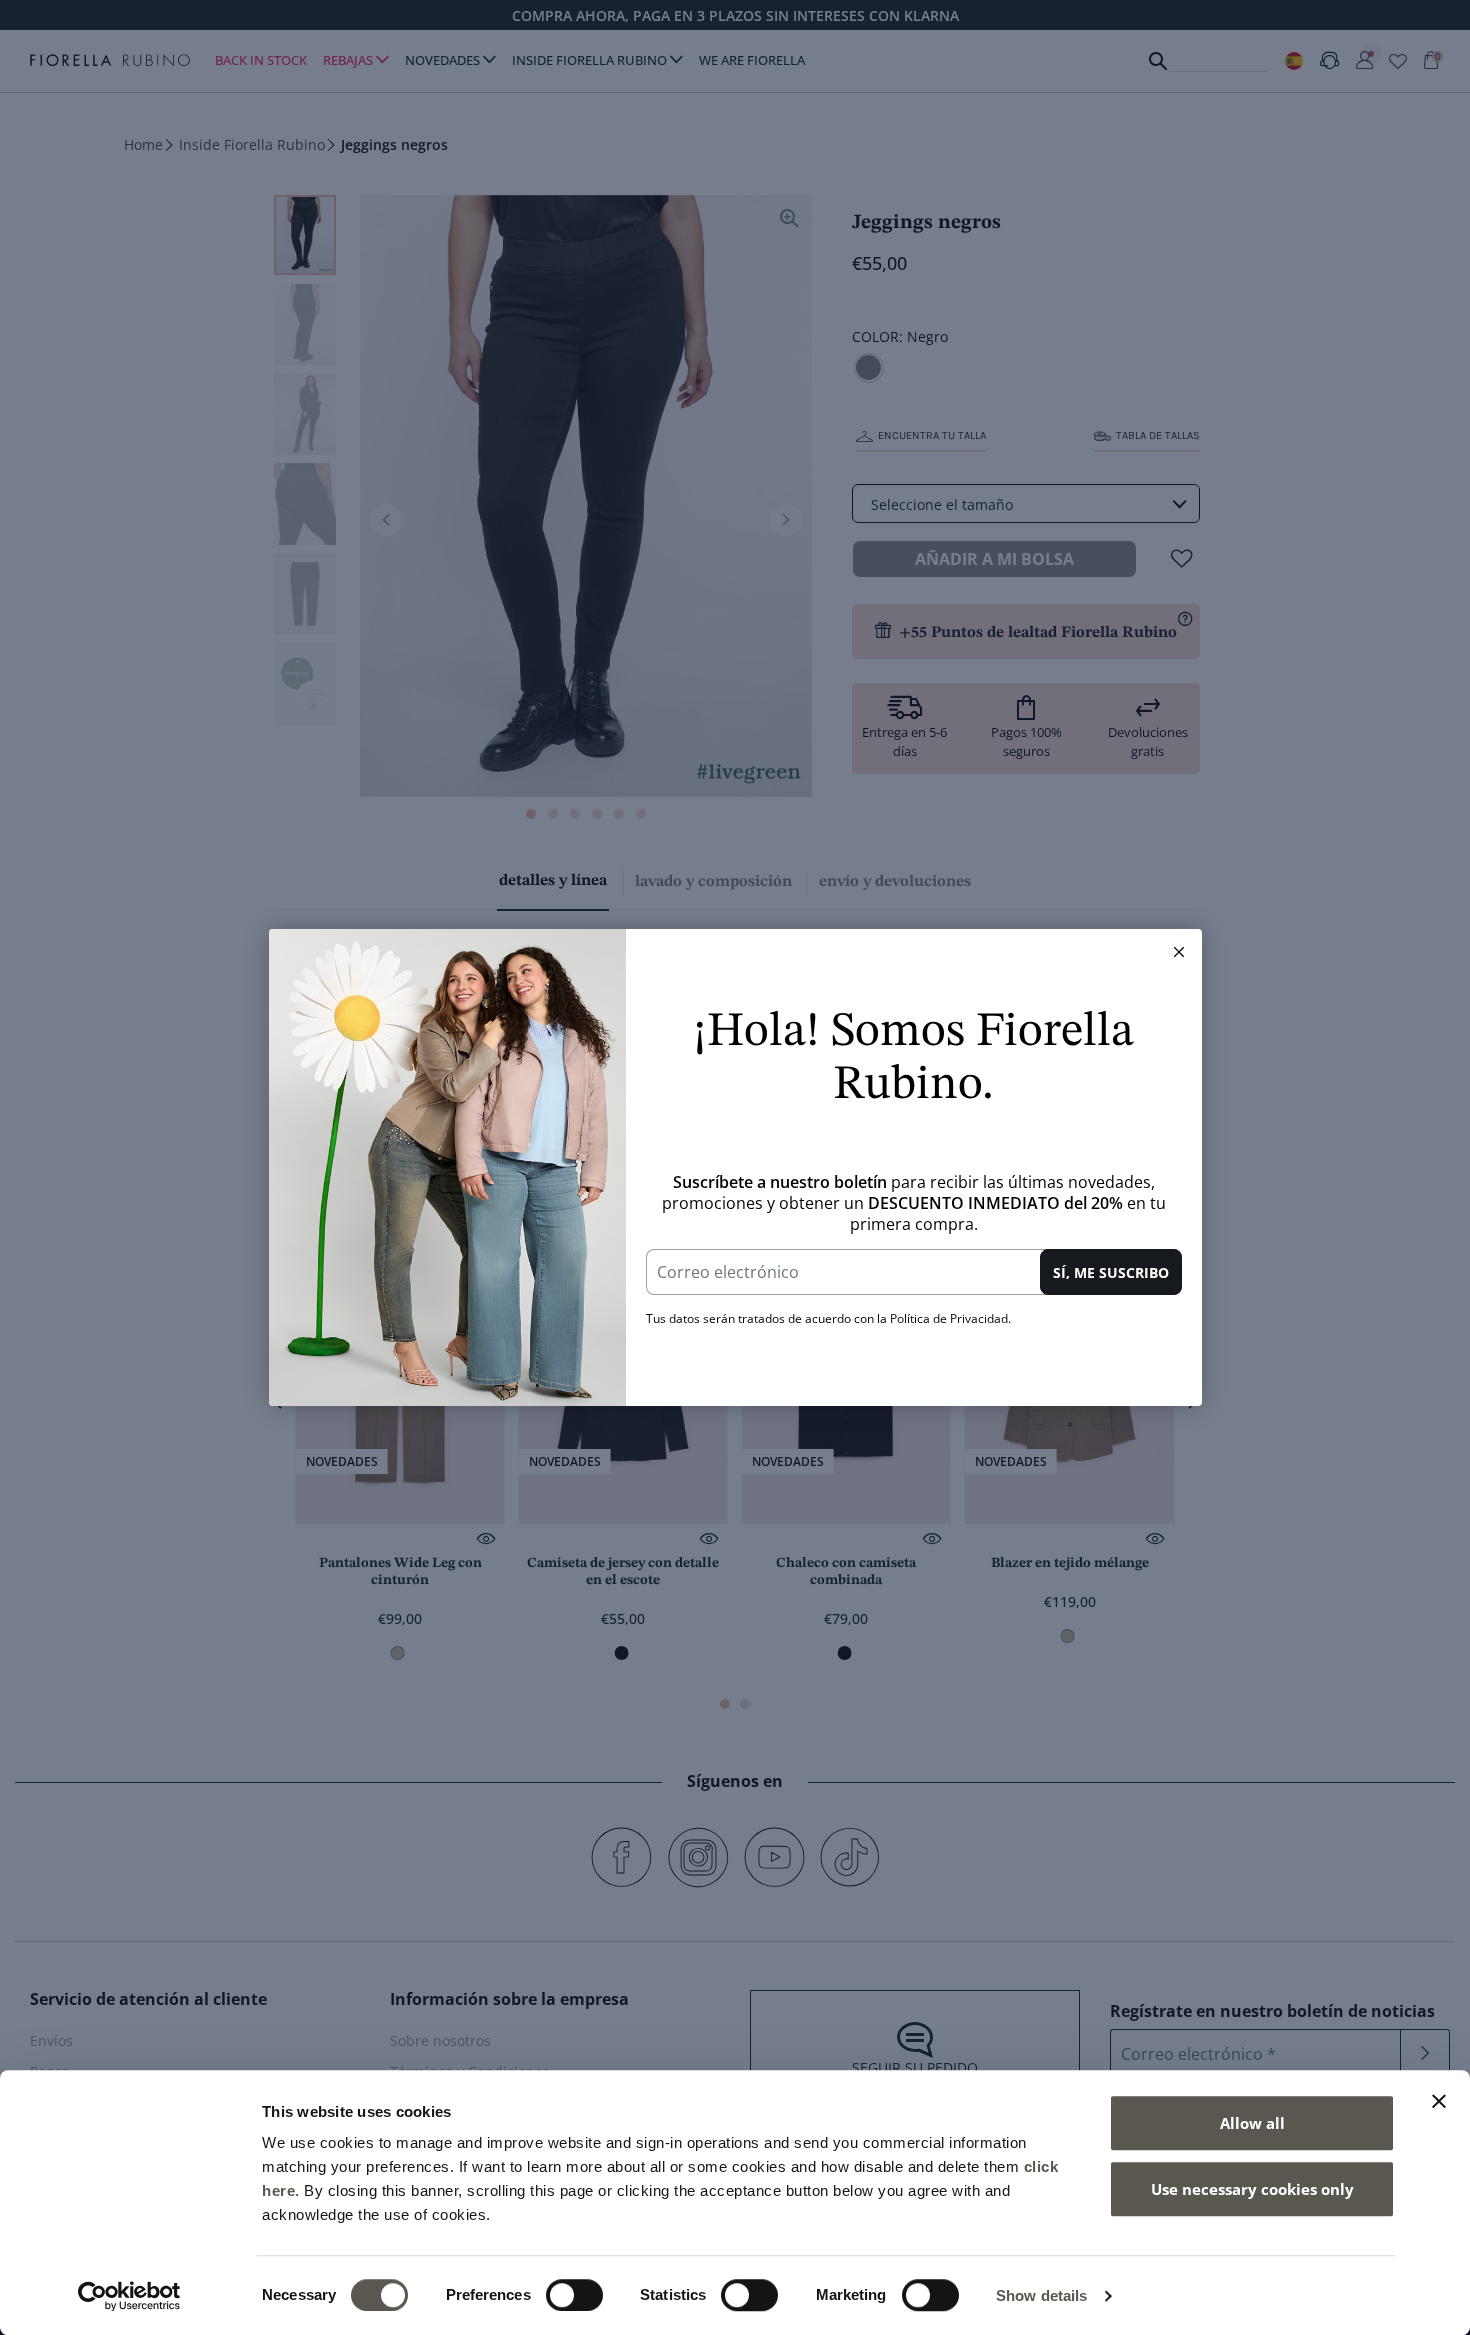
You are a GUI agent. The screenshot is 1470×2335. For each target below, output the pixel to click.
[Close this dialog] (1179, 952)
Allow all (1252, 2123)
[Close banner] (1439, 2101)
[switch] (574, 2295)
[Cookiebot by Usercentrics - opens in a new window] (129, 2296)
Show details (1041, 2295)
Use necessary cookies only (1252, 2189)
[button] (1179, 952)
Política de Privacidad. (950, 1318)
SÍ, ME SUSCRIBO (1111, 1272)
